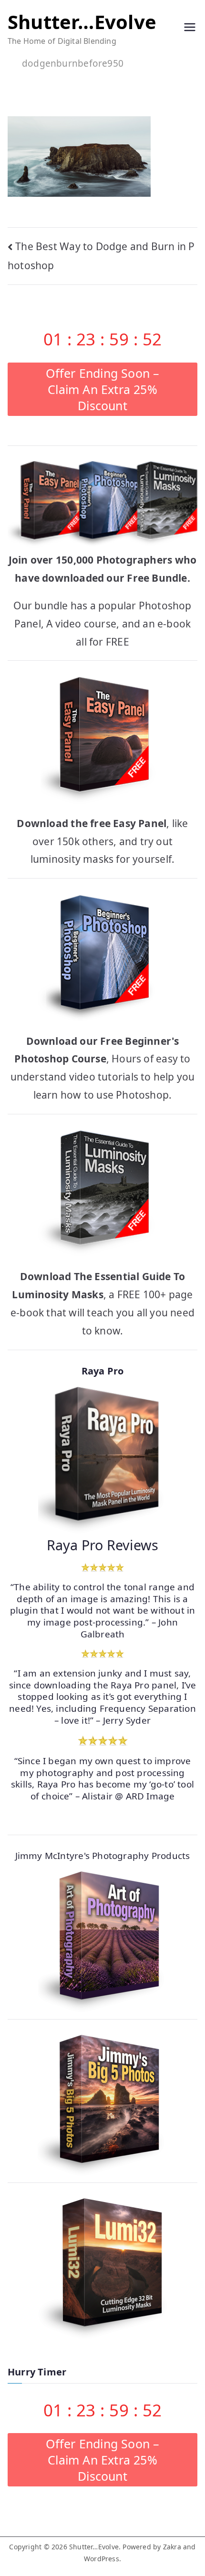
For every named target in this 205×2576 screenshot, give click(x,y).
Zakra (172, 2547)
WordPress (102, 2559)
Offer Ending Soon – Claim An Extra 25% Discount (103, 389)
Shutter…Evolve (82, 22)
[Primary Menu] (190, 29)
